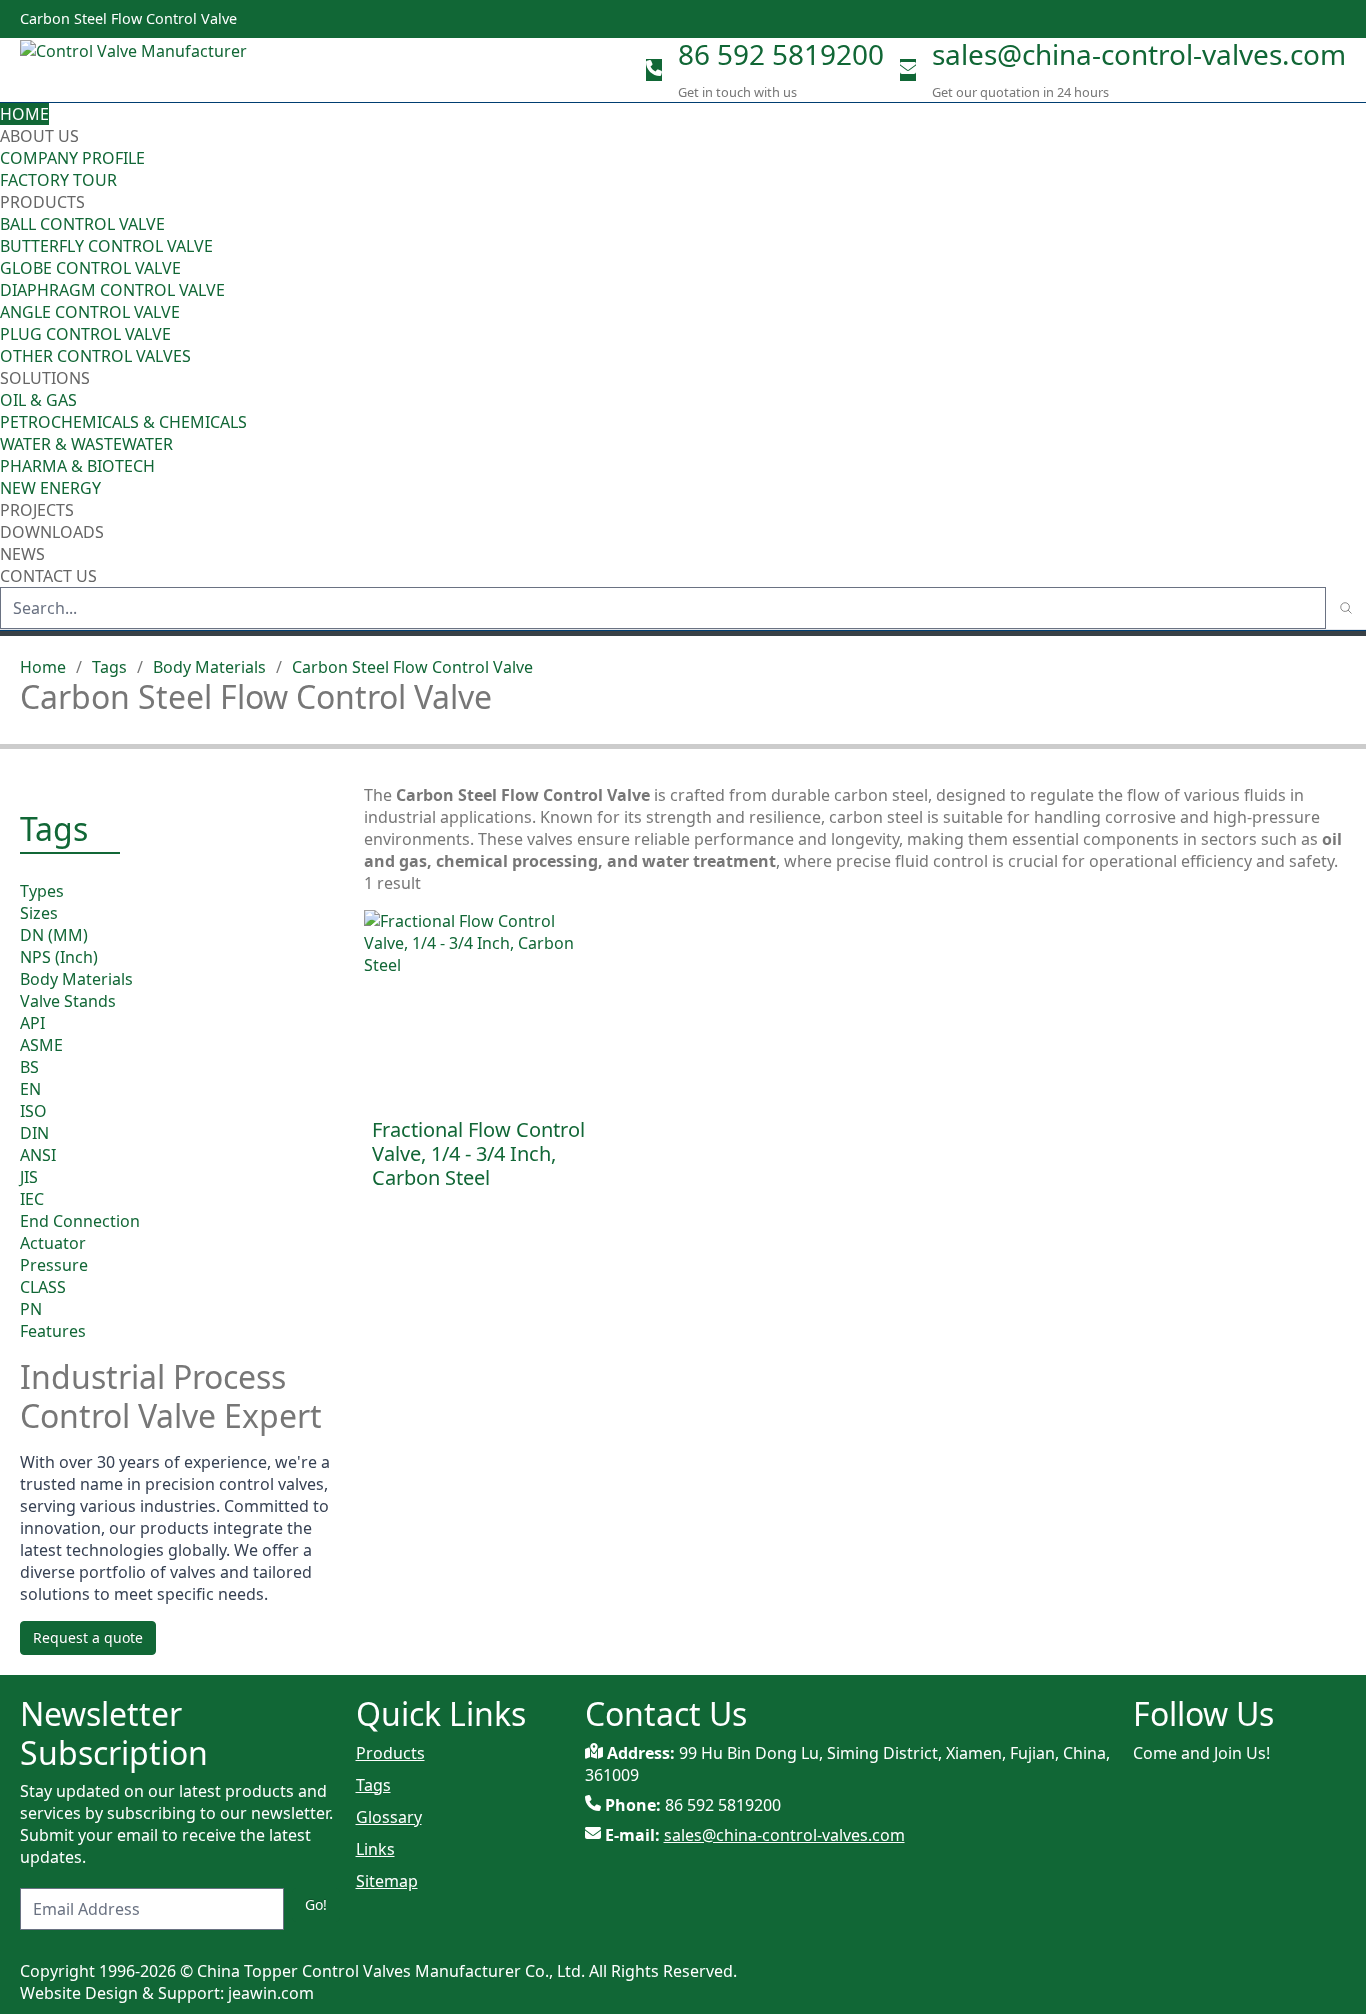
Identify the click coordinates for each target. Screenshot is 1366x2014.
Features (53, 1331)
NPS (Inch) (59, 957)
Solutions (45, 378)
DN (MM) (54, 935)
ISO (33, 1111)
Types (42, 891)
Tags (109, 667)
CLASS (43, 1287)
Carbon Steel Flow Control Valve (412, 667)
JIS (29, 1177)
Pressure (54, 1265)
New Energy (50, 488)
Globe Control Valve (90, 268)
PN (31, 1309)
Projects (37, 510)
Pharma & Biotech (77, 466)
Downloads (52, 532)
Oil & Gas (38, 400)
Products (42, 202)
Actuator (53, 1243)
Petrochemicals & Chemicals (123, 422)
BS (29, 1067)
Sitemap (387, 1881)
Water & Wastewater (86, 444)
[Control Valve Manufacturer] (140, 70)
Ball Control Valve (82, 224)
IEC (32, 1199)
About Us (41, 136)
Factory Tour (58, 180)
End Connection (80, 1221)
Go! (316, 1904)
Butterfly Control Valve (106, 246)
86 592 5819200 (781, 54)
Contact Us (48, 576)
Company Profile (72, 158)
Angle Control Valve (90, 312)
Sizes (39, 913)
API (32, 1023)
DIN (34, 1133)
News (22, 554)
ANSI (38, 1155)
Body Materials (209, 667)
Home (24, 114)
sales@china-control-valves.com (1139, 54)
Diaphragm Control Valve (112, 290)
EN (30, 1089)
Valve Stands (68, 1001)
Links (375, 1849)
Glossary (389, 1817)
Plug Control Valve (85, 334)
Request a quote (88, 1637)
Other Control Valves (95, 356)
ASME (41, 1045)
